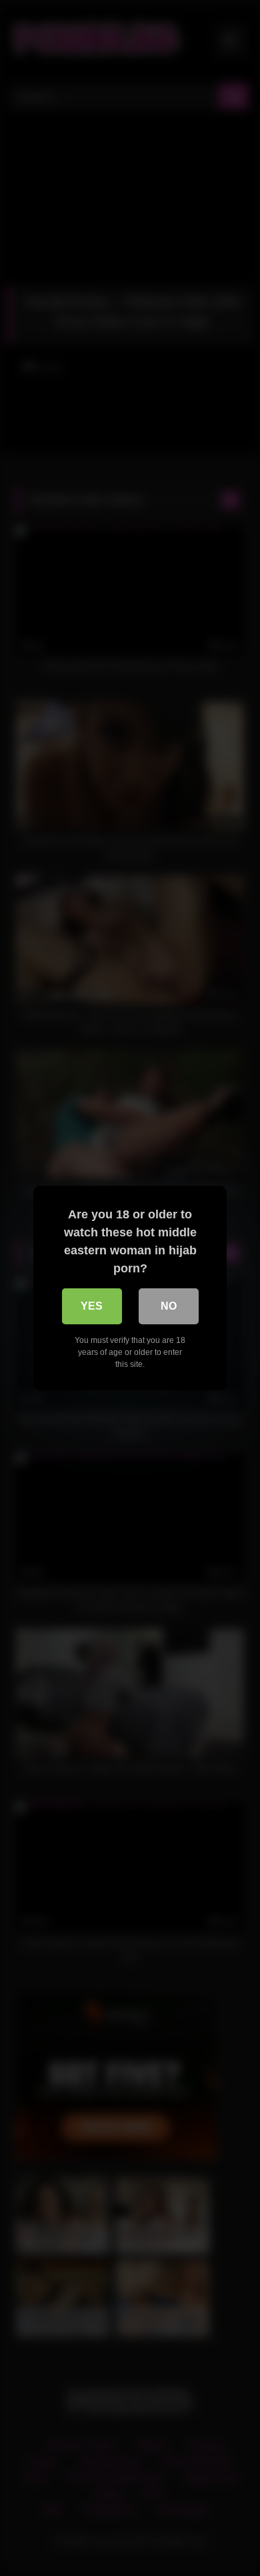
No (169, 1306)
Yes (92, 1306)
